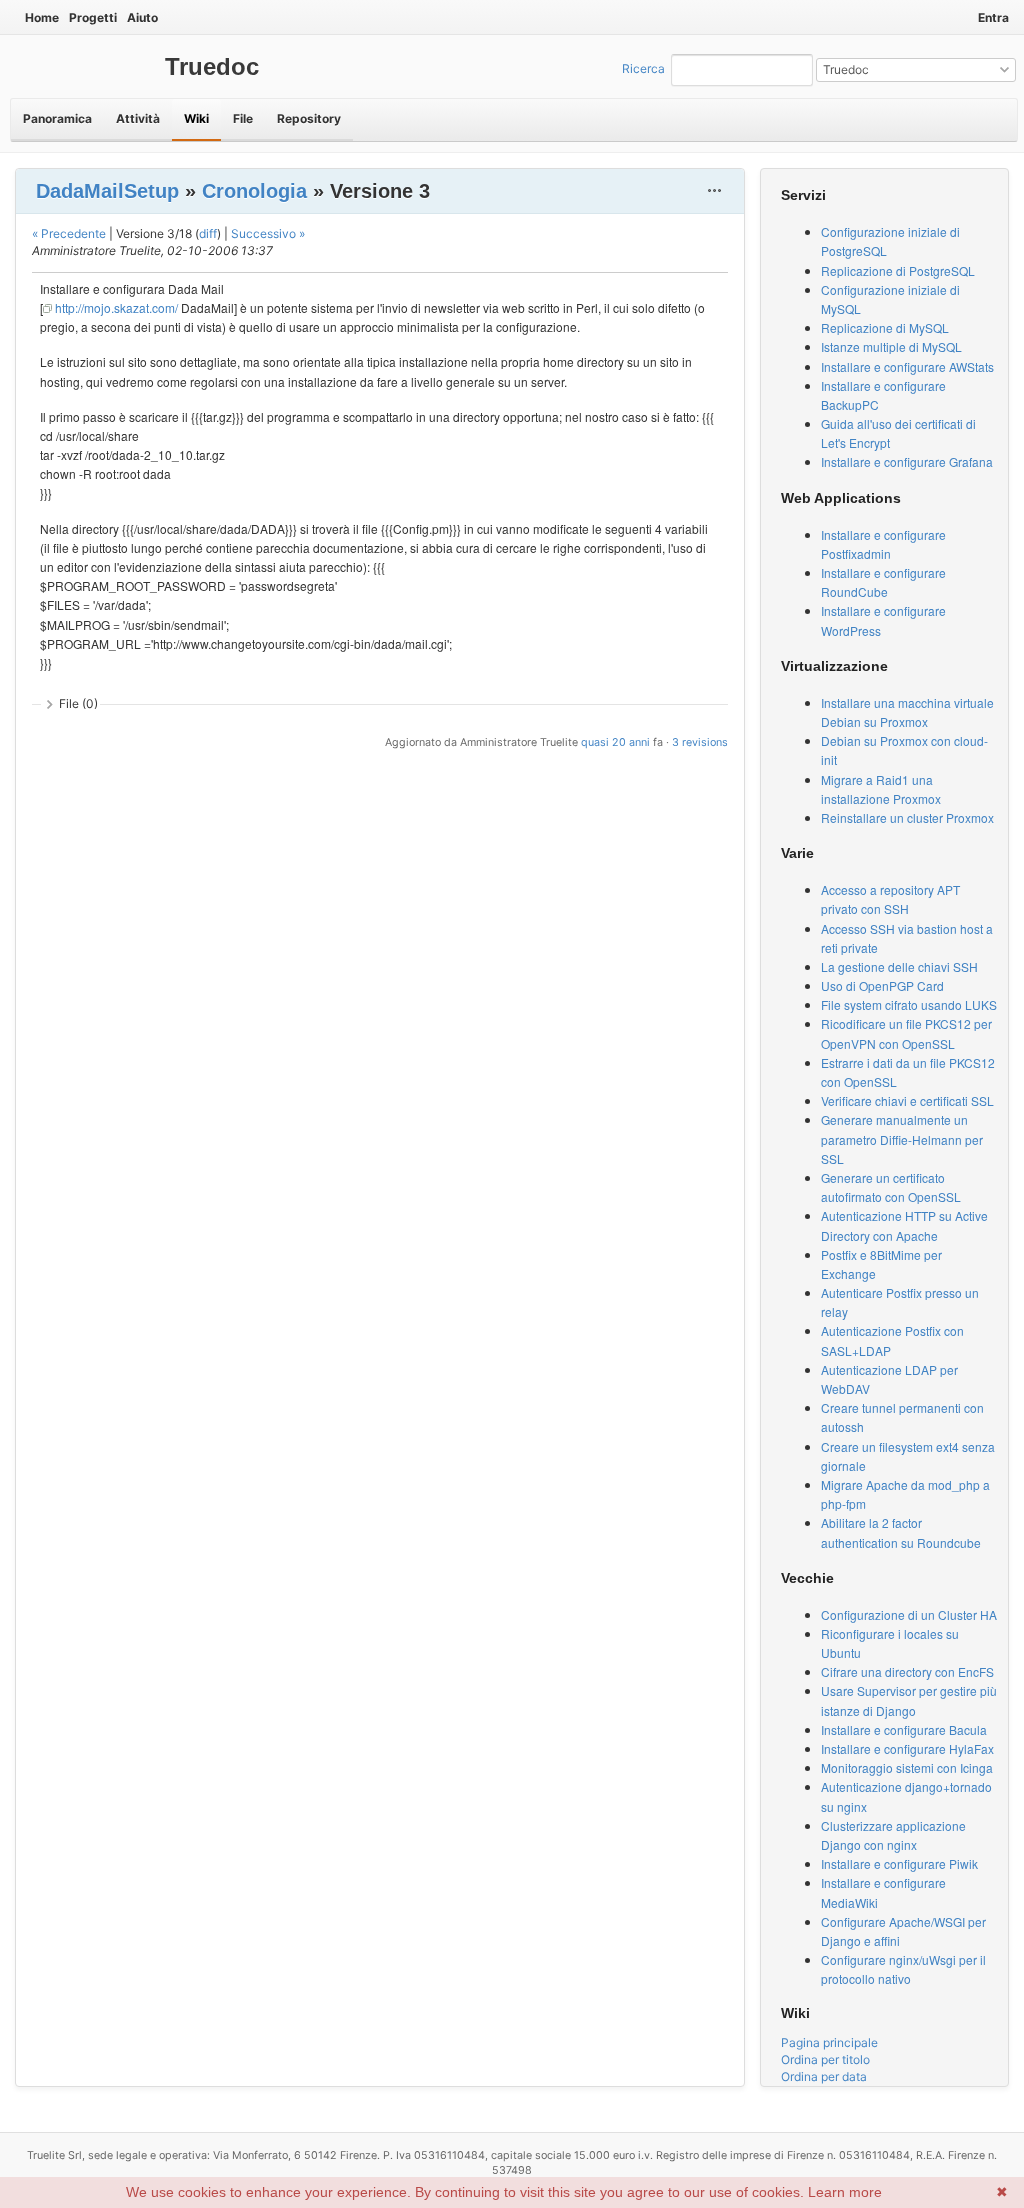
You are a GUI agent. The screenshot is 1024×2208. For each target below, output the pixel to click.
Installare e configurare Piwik (899, 1863)
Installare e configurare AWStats (907, 366)
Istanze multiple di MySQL (891, 346)
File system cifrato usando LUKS (909, 1004)
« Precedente (69, 233)
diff (208, 233)
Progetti (93, 17)
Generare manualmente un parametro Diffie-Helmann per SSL (902, 1138)
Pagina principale (829, 2042)
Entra (993, 17)
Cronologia (254, 191)
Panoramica (57, 118)
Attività (138, 118)
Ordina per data (824, 2076)
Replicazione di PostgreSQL (898, 270)
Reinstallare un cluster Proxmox (907, 817)
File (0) (78, 703)
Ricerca (643, 68)
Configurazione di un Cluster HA (909, 1614)
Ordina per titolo (825, 2059)
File (243, 118)
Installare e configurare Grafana (907, 461)
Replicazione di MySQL (885, 327)
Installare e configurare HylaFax (907, 1748)
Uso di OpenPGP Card (882, 985)
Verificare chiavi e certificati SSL (907, 1100)
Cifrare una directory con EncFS (907, 1671)
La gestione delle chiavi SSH (899, 966)
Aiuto (142, 17)
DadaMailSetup (107, 191)
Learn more (845, 2192)
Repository (309, 118)
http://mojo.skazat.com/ (116, 307)
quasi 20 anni (615, 742)
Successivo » (268, 233)
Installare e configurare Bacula (904, 1729)
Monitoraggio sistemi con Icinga (907, 1767)
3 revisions (700, 742)
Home (42, 17)
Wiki (196, 118)
